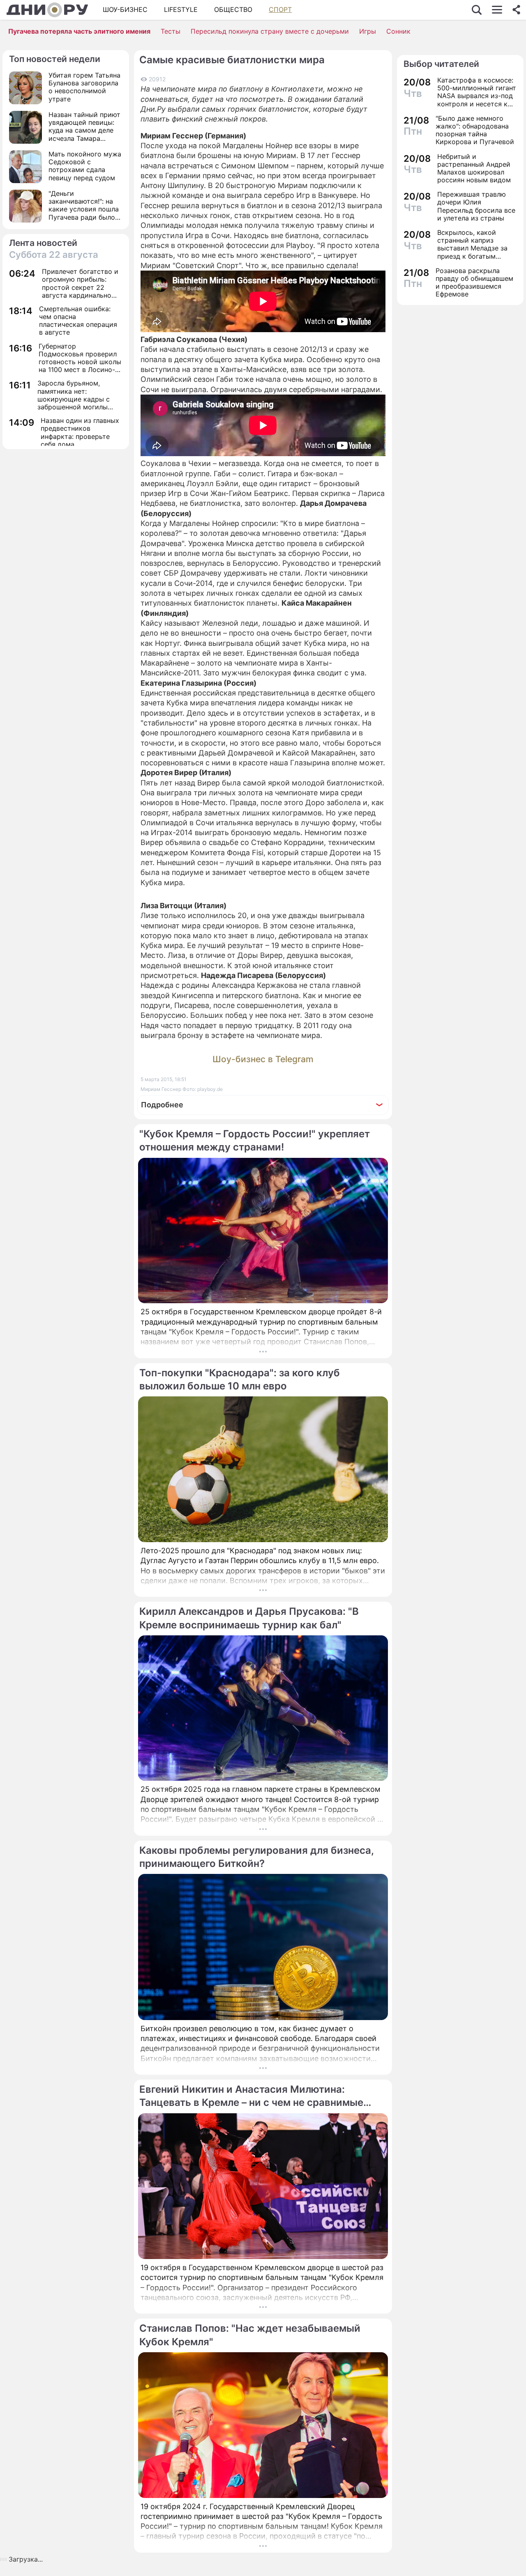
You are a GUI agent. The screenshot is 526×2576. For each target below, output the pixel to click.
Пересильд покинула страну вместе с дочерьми (270, 31)
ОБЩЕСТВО (233, 9)
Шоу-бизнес (125, 9)
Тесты (171, 31)
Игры (368, 31)
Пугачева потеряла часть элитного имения (79, 31)
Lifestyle (181, 9)
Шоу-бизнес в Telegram (263, 1059)
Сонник (398, 31)
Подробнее (162, 1105)
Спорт (280, 9)
